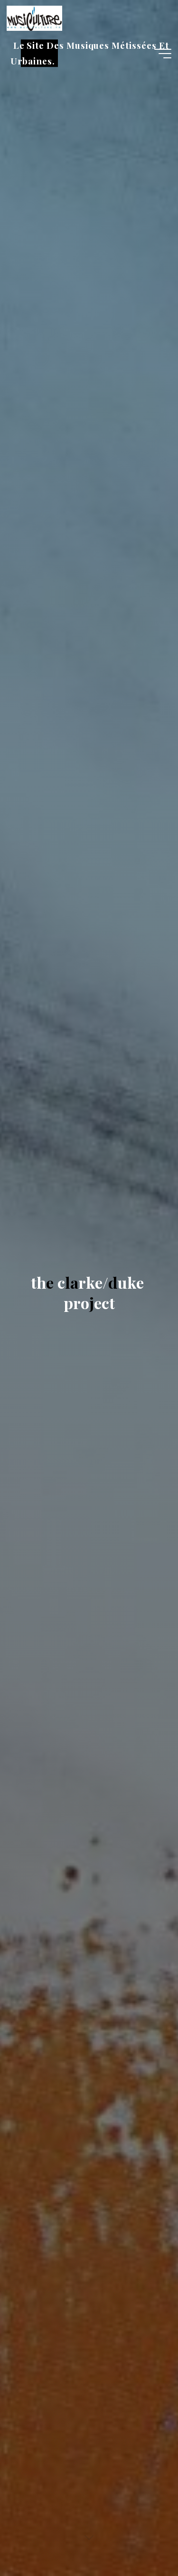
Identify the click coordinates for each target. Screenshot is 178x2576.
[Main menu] (163, 54)
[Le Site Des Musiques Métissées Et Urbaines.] (34, 18)
